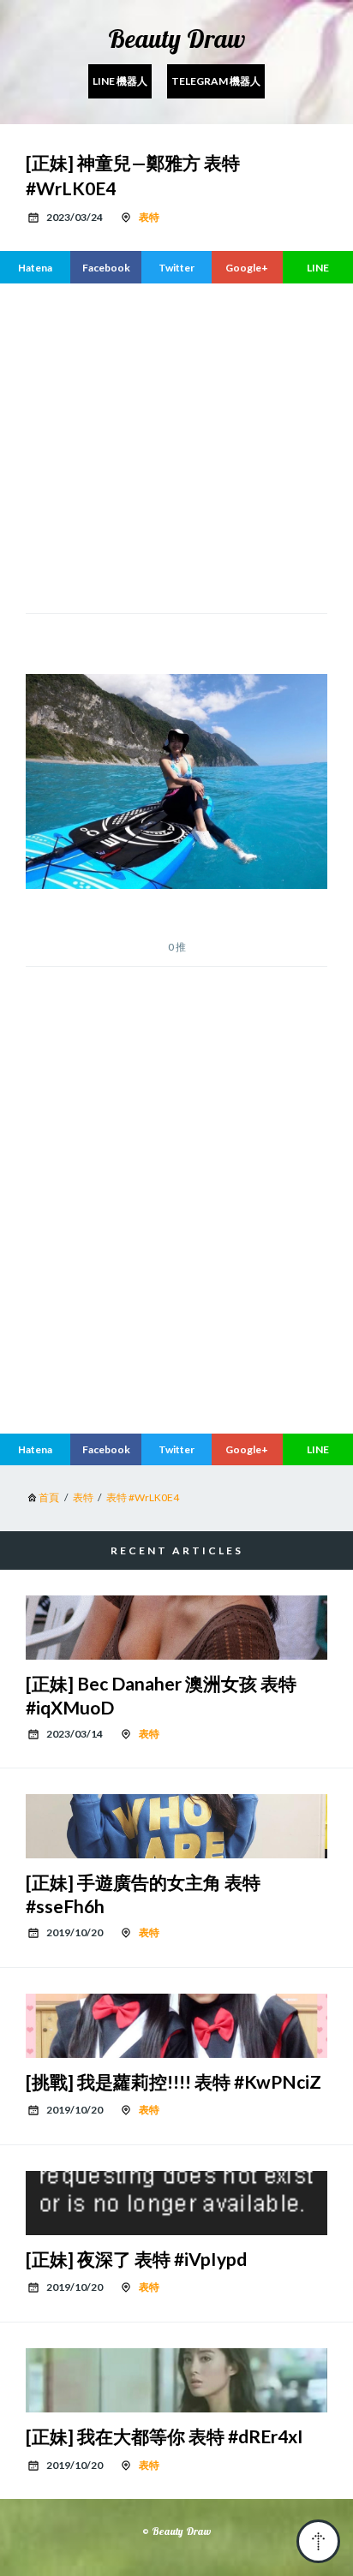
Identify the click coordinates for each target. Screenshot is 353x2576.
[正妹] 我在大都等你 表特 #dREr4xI (165, 2436)
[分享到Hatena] (35, 267)
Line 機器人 (120, 81)
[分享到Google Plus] (247, 267)
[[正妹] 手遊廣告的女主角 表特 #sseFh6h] (176, 1826)
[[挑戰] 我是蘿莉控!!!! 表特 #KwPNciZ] (176, 2026)
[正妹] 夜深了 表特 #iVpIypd (136, 2259)
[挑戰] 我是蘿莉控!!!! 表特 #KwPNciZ (174, 2081)
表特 (149, 217)
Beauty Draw (176, 39)
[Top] (318, 2541)
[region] (176, 1277)
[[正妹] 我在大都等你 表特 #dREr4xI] (176, 2380)
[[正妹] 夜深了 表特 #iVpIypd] (176, 2203)
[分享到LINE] (318, 267)
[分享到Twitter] (176, 267)
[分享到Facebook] (105, 267)
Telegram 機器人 (216, 81)
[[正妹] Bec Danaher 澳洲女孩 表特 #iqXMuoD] (176, 1628)
